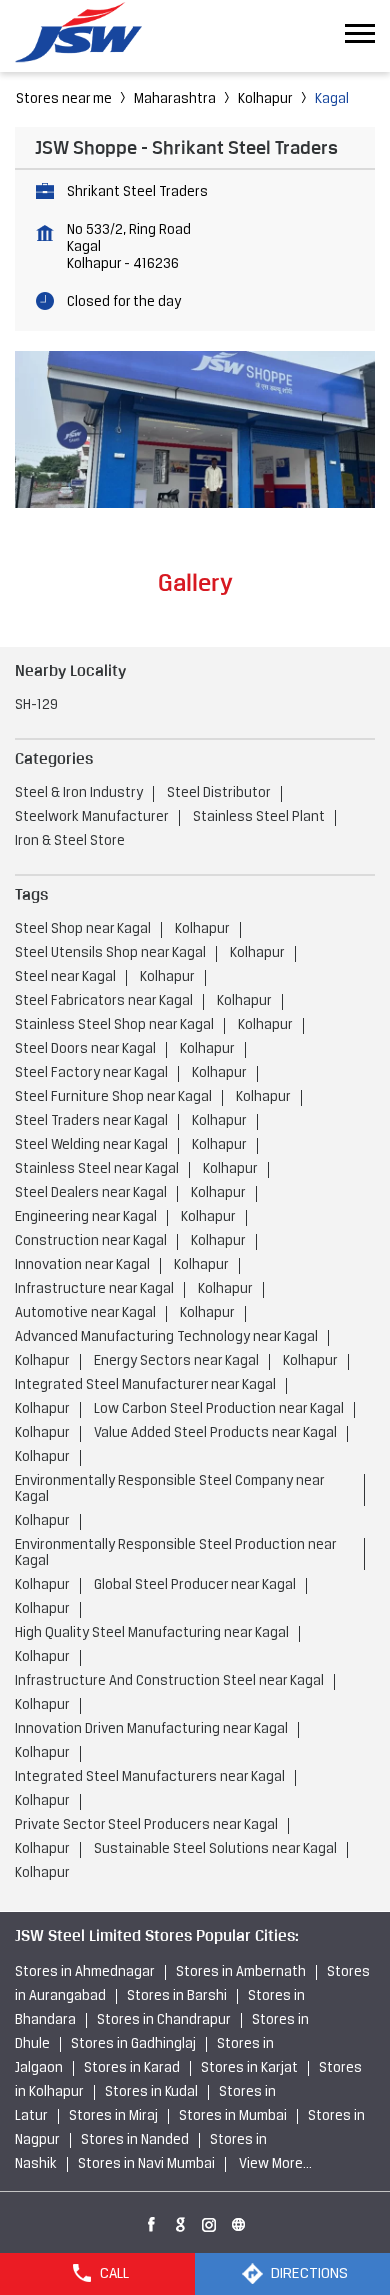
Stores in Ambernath (241, 1972)
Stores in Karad (132, 2068)
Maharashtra (175, 99)
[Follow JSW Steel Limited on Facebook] (152, 2221)
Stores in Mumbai (233, 2116)
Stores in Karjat (249, 2068)
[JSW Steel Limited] (90, 35)
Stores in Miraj (113, 2116)
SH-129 (36, 705)
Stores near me (64, 99)
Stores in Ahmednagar (85, 1972)
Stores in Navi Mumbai (146, 2164)
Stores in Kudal (151, 2092)
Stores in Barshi (177, 1996)
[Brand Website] (239, 2221)
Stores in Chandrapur (164, 2020)
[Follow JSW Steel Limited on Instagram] (210, 2221)
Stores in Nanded (135, 2140)
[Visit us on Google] (181, 2221)
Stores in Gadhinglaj (133, 2044)
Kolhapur (265, 99)
